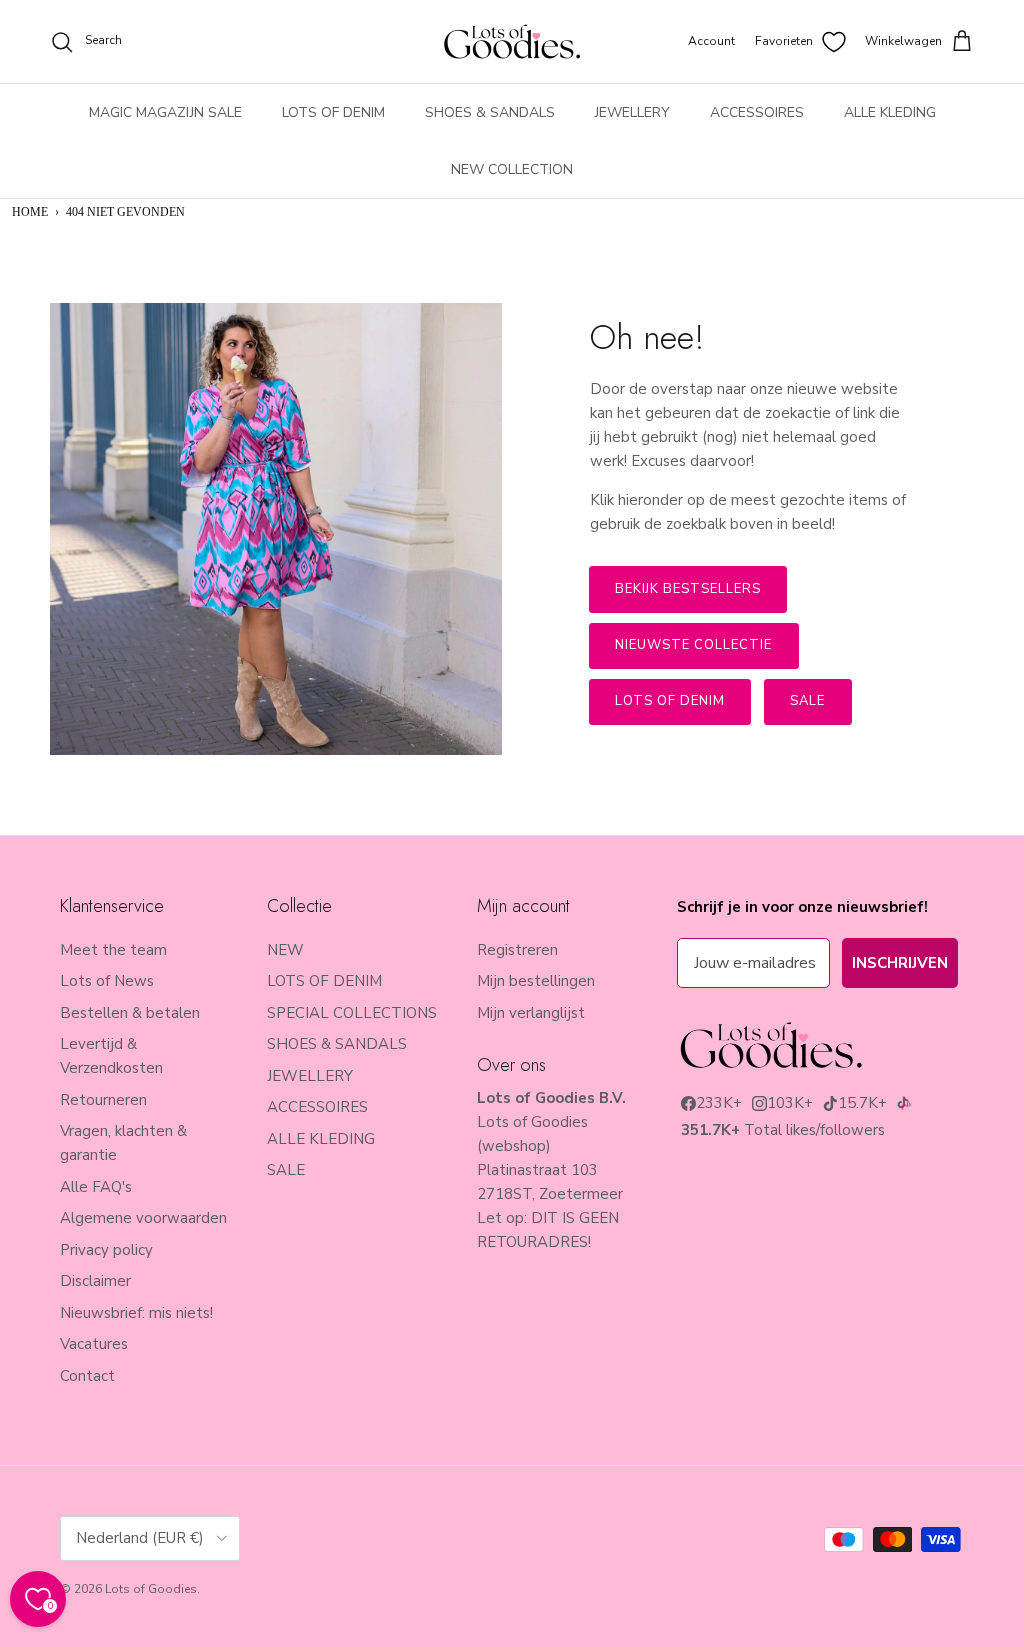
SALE (286, 1170)
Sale (807, 701)
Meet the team (113, 950)
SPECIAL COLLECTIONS (352, 1013)
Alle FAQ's (96, 1187)
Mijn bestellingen (536, 981)
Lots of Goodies (151, 1589)
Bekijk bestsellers (688, 589)
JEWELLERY (632, 112)
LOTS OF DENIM (333, 112)
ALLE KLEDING (890, 112)
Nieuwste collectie (694, 645)
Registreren (517, 950)
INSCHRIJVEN (900, 963)
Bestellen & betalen (130, 1013)
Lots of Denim (670, 701)
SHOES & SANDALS (490, 112)
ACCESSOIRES (757, 112)
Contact (87, 1376)
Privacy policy (106, 1250)
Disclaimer (95, 1281)
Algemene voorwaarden (143, 1218)
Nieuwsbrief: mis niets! (136, 1313)
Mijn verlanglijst (531, 1013)
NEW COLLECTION (512, 169)
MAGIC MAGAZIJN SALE (165, 112)
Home (30, 212)
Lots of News (107, 981)
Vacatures (94, 1344)
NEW (285, 950)
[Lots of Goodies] (512, 41)
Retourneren (103, 1100)
